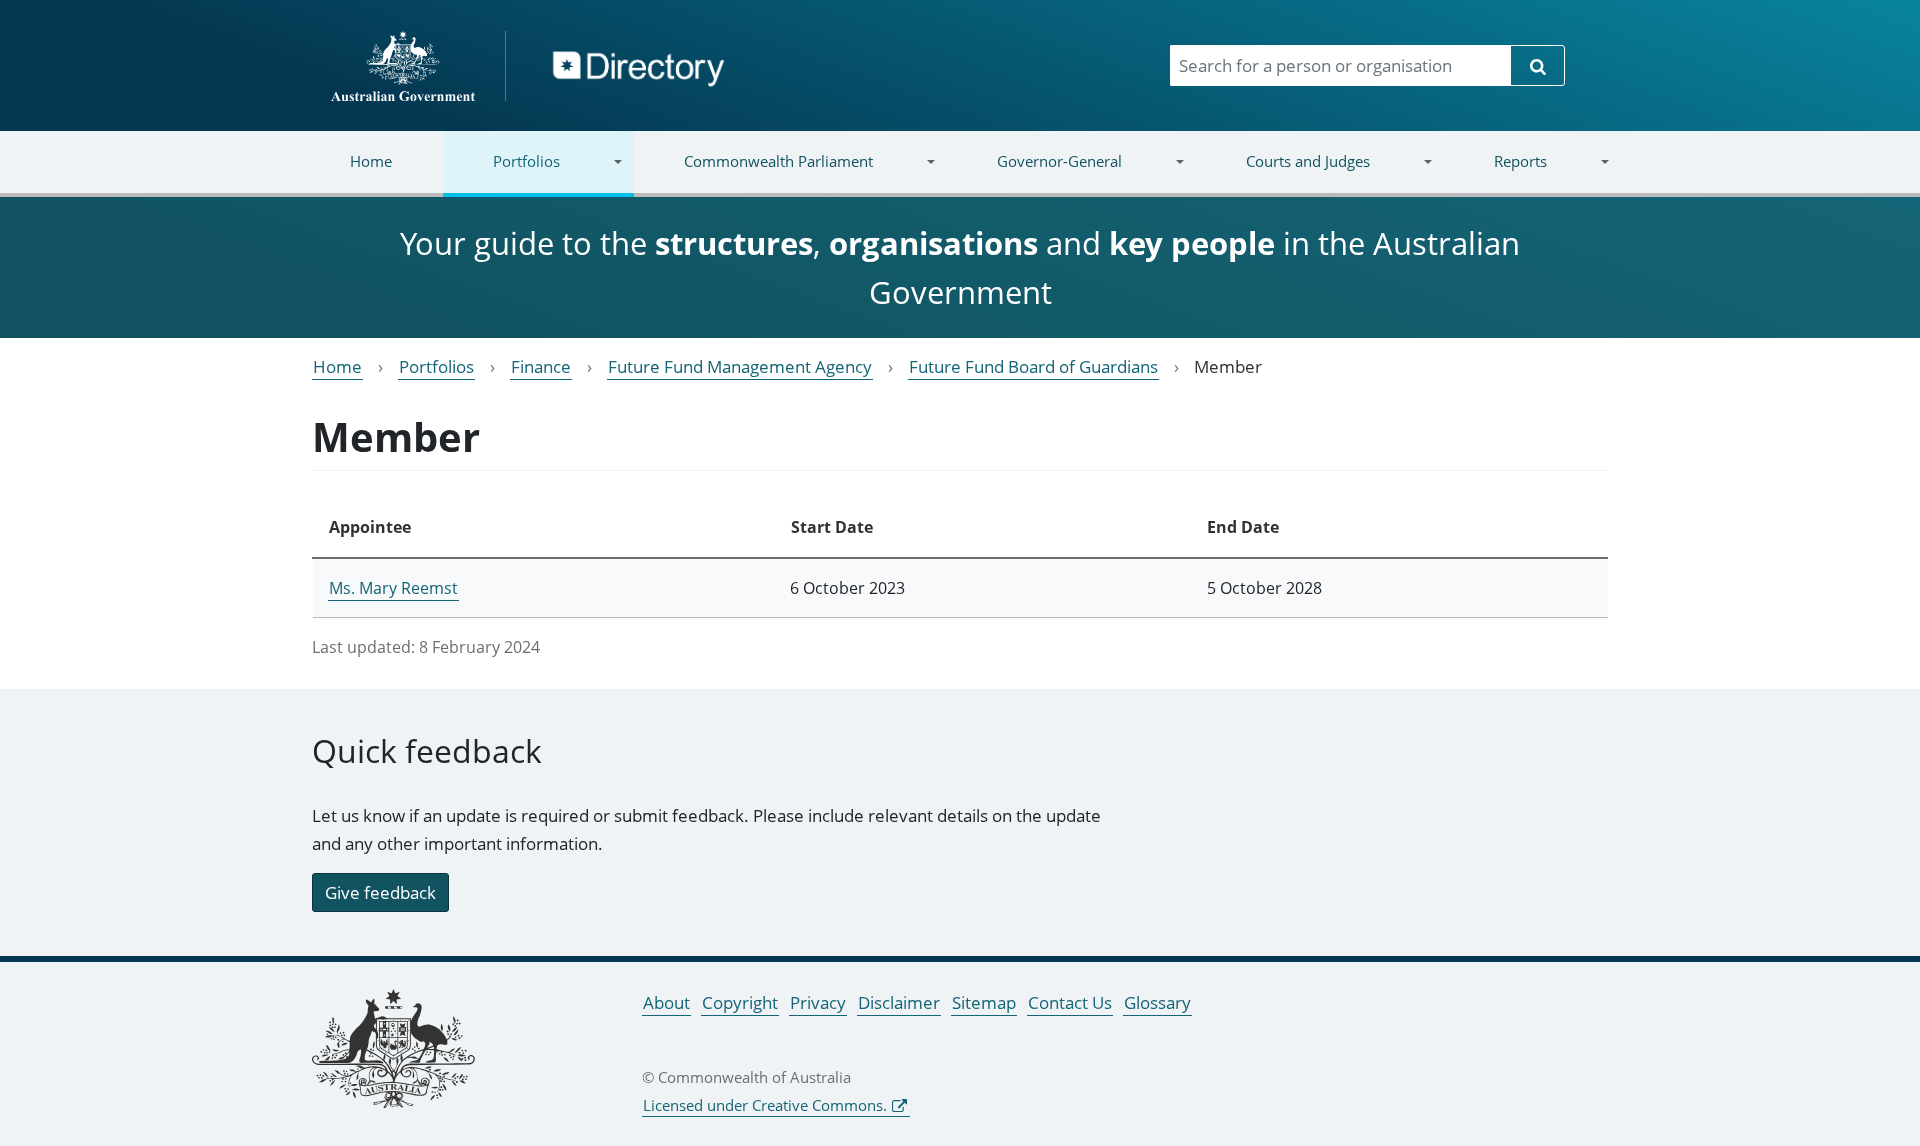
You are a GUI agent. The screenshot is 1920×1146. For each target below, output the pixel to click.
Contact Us (1070, 1002)
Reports (1494, 173)
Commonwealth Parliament (753, 173)
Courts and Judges (1282, 173)
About (666, 1002)
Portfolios (501, 173)
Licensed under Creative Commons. (765, 1105)
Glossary (1157, 1002)
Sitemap (984, 1002)
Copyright (740, 1002)
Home (371, 161)
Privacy (818, 1002)
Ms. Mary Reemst (393, 588)
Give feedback (380, 892)
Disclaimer (899, 1002)
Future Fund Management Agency (740, 366)
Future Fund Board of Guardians (1033, 366)
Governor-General (1034, 173)
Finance (541, 366)
